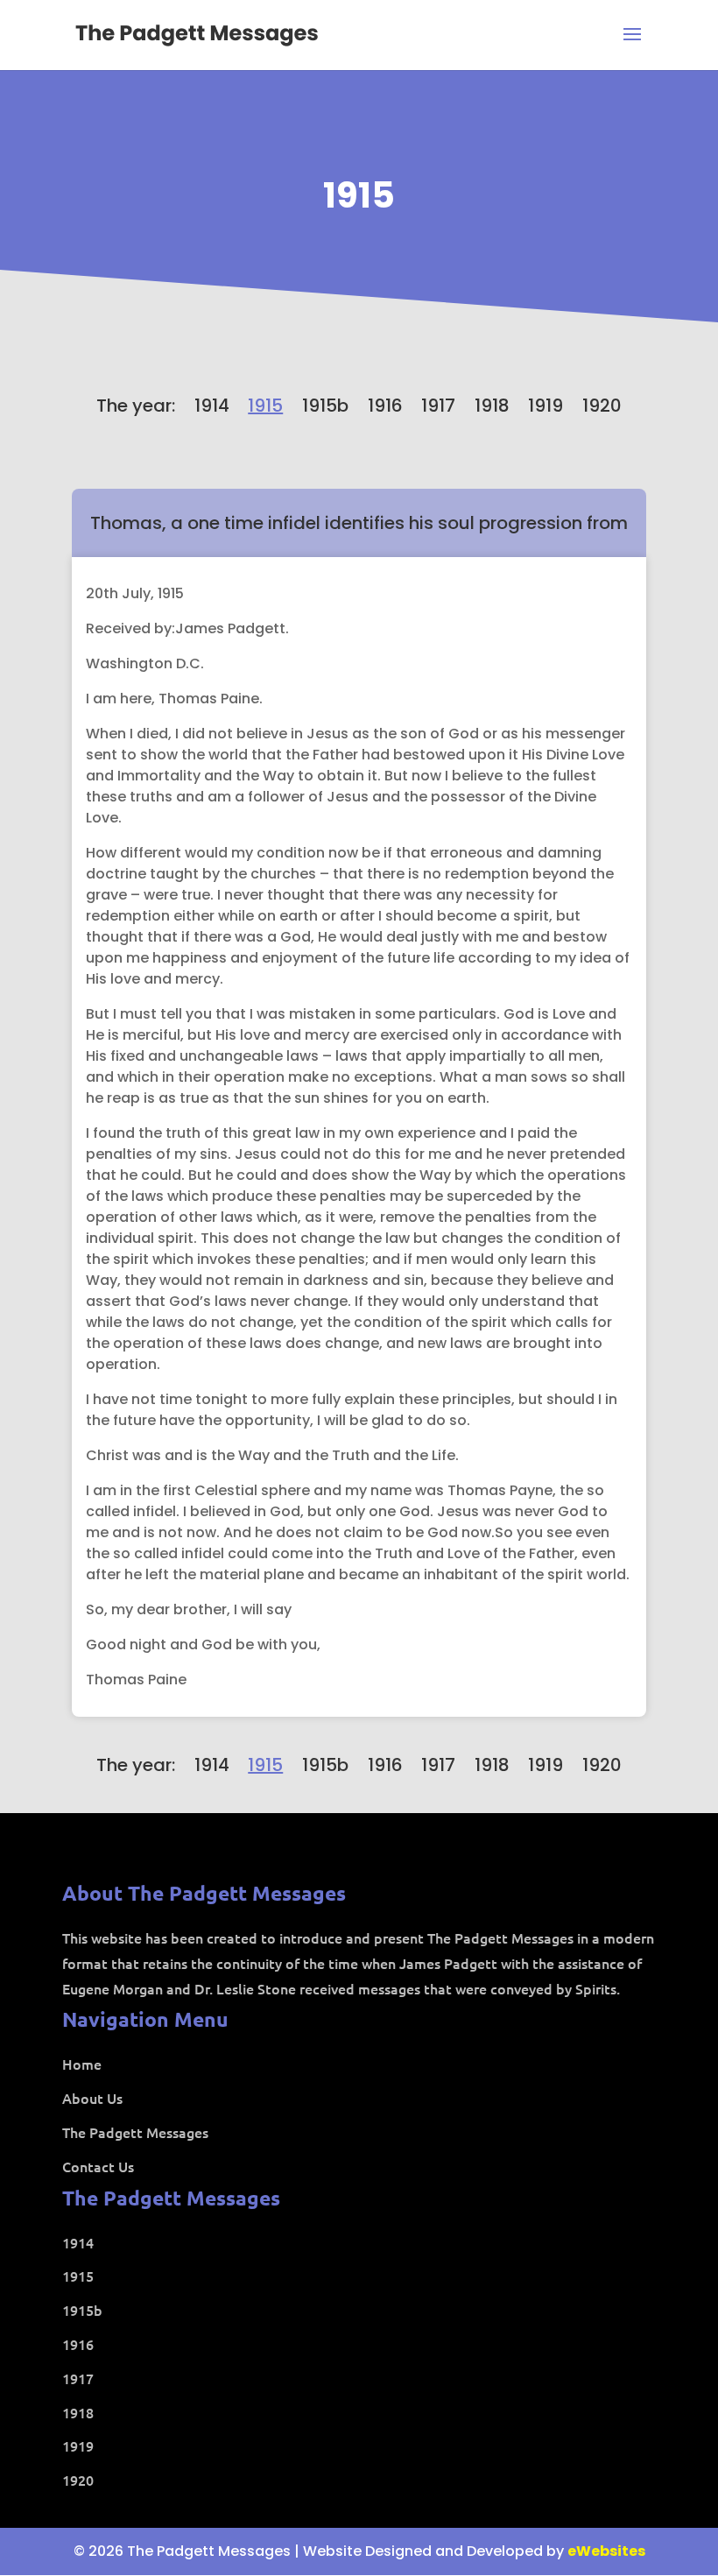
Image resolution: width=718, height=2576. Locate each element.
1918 (492, 406)
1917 (438, 406)
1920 (602, 406)
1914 (212, 406)
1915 (359, 195)
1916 (385, 406)
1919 (546, 406)
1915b (325, 406)
